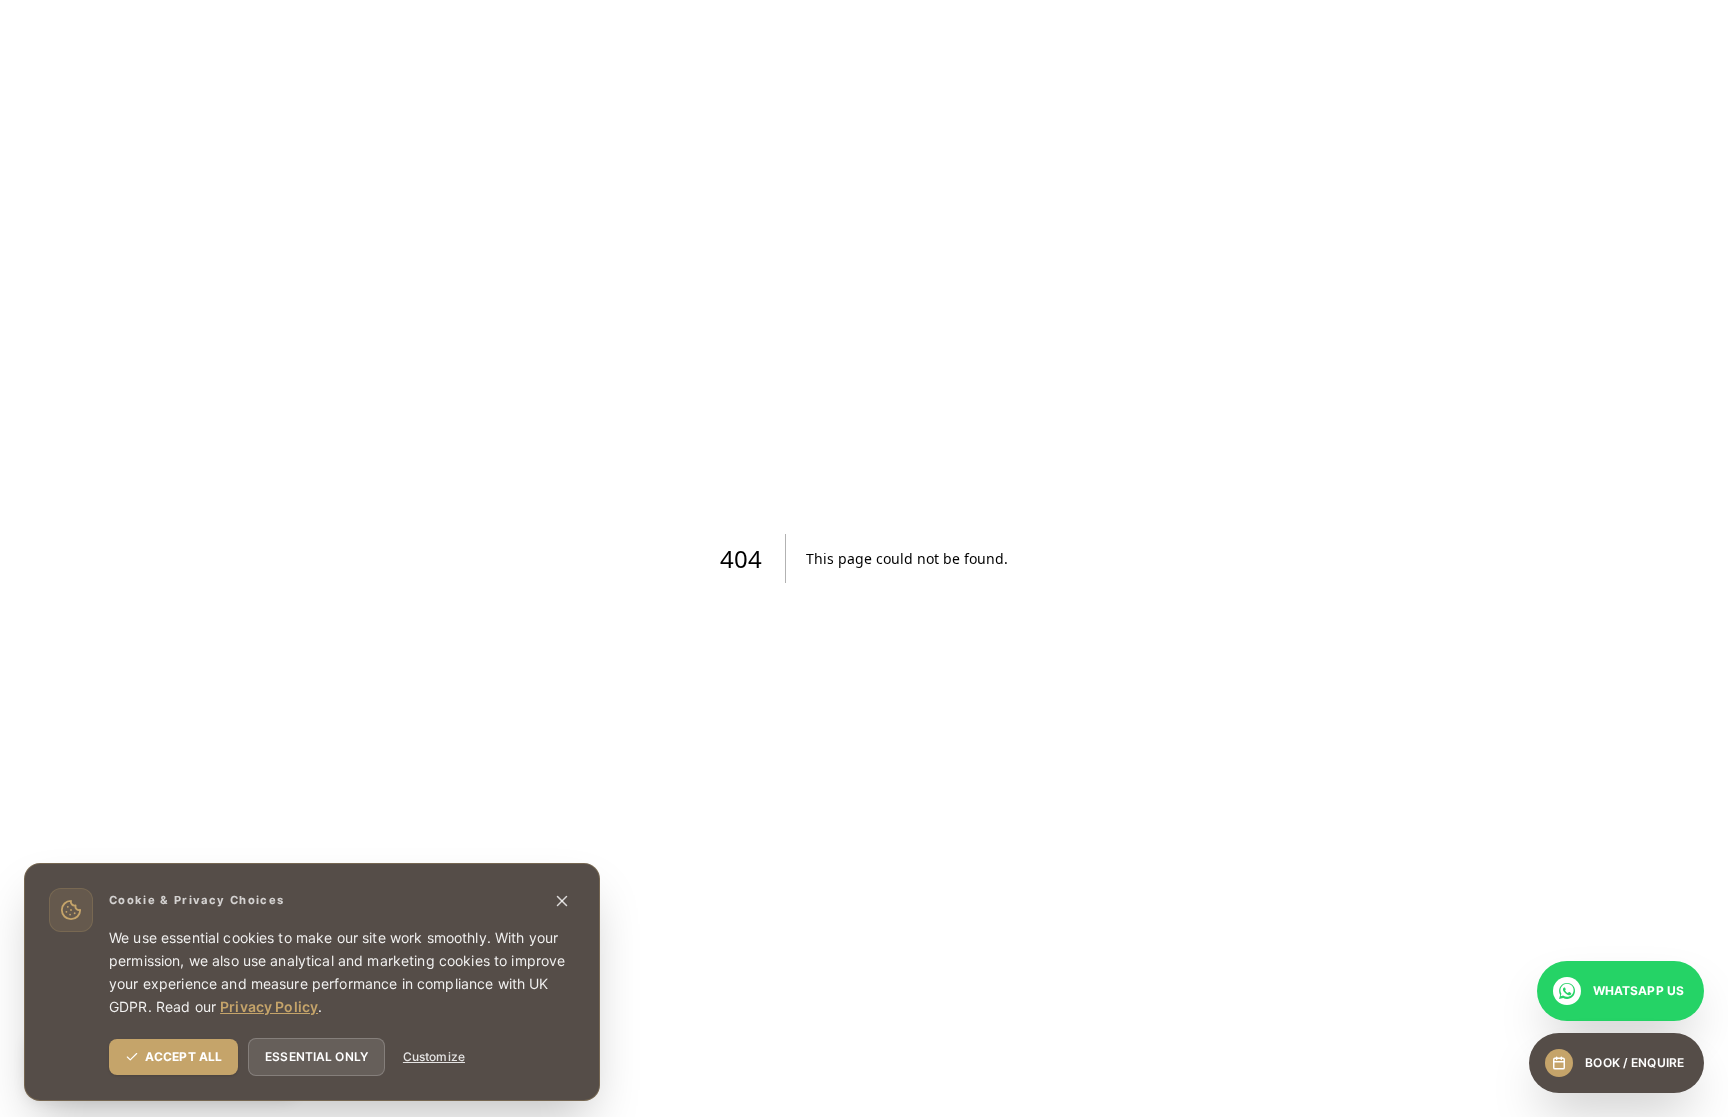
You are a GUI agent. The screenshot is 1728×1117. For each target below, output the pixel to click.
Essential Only (316, 1056)
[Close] (562, 901)
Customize (434, 1056)
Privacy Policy (269, 1006)
